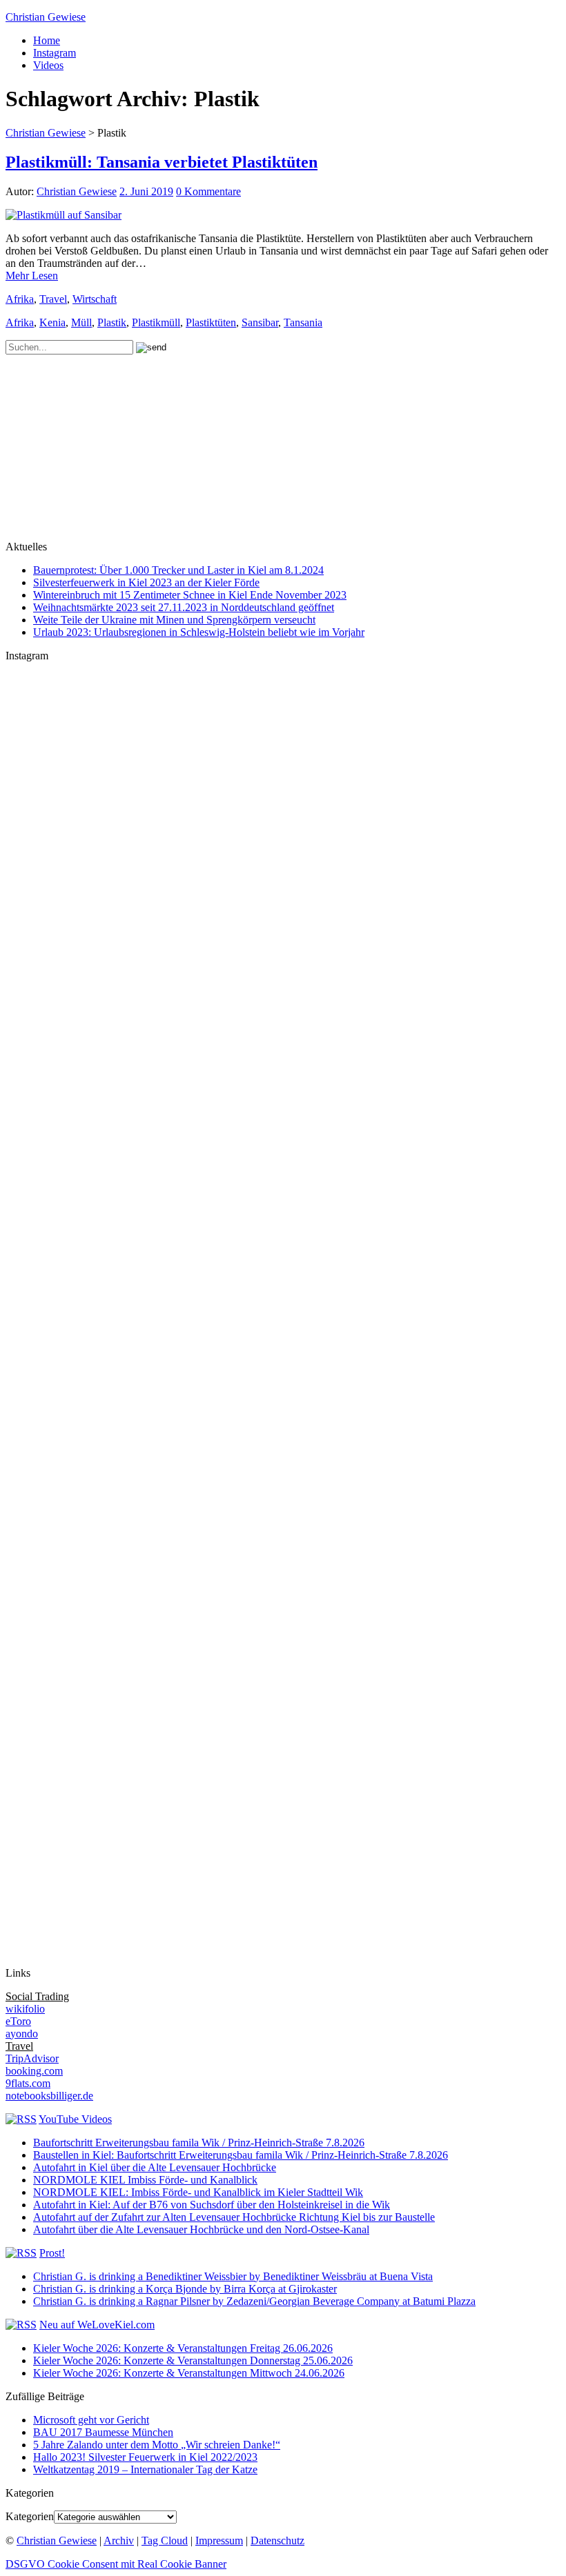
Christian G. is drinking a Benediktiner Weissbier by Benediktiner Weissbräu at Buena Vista (233, 2276)
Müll (81, 322)
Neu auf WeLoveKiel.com (97, 2325)
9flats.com (28, 2083)
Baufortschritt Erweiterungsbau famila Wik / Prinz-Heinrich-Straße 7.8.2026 (199, 2143)
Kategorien (30, 2516)
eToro (18, 2021)
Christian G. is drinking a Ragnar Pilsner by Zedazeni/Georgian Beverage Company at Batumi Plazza (254, 2301)
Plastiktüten (211, 322)
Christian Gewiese (46, 17)
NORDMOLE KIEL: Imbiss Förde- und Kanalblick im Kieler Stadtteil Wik (198, 2192)
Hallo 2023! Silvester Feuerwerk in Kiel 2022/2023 (145, 2457)
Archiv (119, 2540)
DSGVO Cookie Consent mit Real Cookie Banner (116, 2564)
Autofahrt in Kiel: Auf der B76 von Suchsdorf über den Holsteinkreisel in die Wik (212, 2205)
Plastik (112, 322)
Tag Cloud (165, 2540)
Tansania (303, 322)
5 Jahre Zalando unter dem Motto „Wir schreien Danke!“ (157, 2445)
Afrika (20, 299)
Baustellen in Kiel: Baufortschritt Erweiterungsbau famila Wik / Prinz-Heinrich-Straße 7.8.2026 (241, 2155)
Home (47, 40)
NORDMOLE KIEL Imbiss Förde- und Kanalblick (145, 2180)
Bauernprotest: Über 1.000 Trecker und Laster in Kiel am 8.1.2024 (178, 570)
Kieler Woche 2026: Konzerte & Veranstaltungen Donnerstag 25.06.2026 (193, 2360)
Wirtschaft (95, 299)
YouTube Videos (75, 2119)
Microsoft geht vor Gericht (91, 2420)
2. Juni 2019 (146, 191)
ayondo (22, 2034)
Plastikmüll (156, 322)
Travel (53, 299)
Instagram (55, 53)
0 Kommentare (208, 191)
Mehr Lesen (32, 276)
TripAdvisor (32, 2058)
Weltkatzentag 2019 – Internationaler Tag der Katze (145, 2469)
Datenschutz (277, 2540)
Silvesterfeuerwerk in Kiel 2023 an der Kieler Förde (146, 582)
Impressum (219, 2540)
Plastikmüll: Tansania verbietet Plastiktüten (162, 162)
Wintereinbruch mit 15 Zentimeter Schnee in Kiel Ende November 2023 (190, 595)
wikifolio (25, 2009)
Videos (48, 65)
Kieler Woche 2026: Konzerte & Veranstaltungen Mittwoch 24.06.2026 (189, 2373)
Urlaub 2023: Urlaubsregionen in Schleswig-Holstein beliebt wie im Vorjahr (199, 632)
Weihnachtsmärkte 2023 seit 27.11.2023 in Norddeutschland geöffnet (184, 607)
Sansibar (260, 322)
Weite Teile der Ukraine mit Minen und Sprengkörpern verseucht (174, 620)
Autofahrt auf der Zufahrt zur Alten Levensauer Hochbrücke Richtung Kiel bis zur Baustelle (234, 2217)
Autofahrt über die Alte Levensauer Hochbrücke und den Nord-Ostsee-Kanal (201, 2229)
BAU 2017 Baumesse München (103, 2432)
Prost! (52, 2253)
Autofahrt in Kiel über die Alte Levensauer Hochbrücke (155, 2167)
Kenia (52, 322)
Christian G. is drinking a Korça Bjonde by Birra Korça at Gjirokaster (185, 2289)
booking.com (34, 2071)
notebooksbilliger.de (49, 2096)
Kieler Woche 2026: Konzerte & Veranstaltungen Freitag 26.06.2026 (183, 2348)
